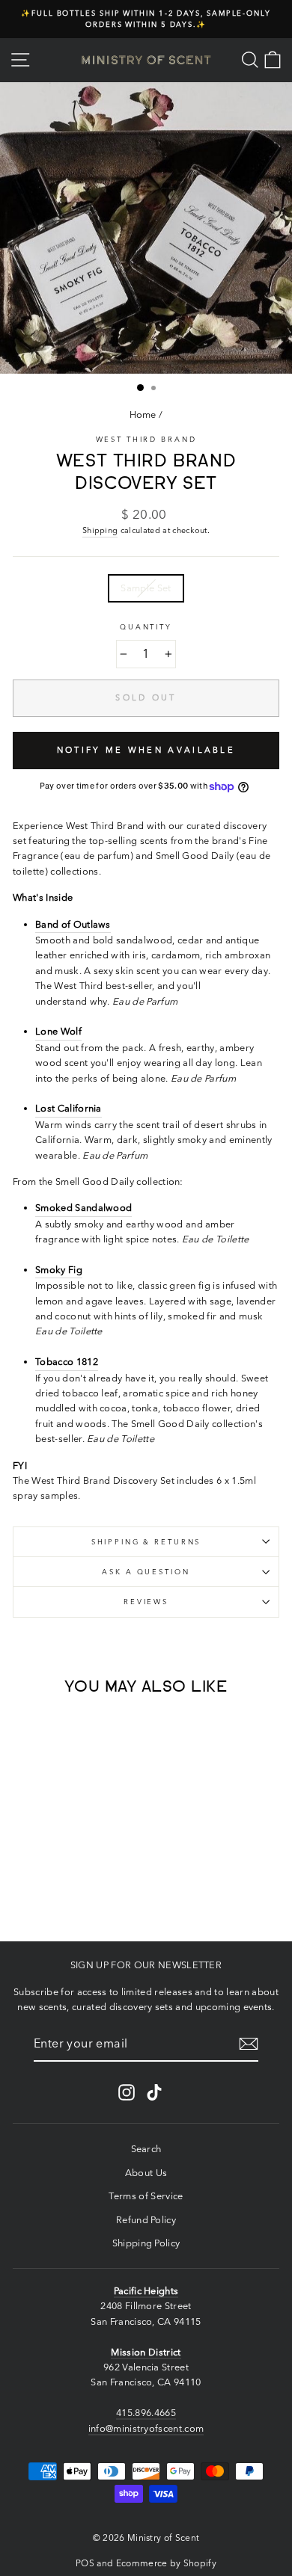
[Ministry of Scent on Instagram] (127, 2092)
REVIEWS (146, 1602)
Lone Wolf (58, 1031)
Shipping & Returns (146, 1542)
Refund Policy (146, 2220)
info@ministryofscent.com (146, 2428)
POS (85, 2563)
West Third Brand (146, 439)
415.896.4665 (146, 2413)
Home (143, 415)
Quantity (146, 627)
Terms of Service (146, 2196)
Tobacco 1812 (67, 1362)
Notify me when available (146, 750)
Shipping (100, 530)
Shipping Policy (146, 2243)
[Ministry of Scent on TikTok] (154, 2092)
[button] (43, 1900)
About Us (146, 2173)
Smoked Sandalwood (83, 1208)
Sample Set (146, 588)
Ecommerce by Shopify (166, 2563)
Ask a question (146, 1572)
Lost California (69, 1108)
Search (146, 2149)
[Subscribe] (249, 2044)
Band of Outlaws (73, 924)
